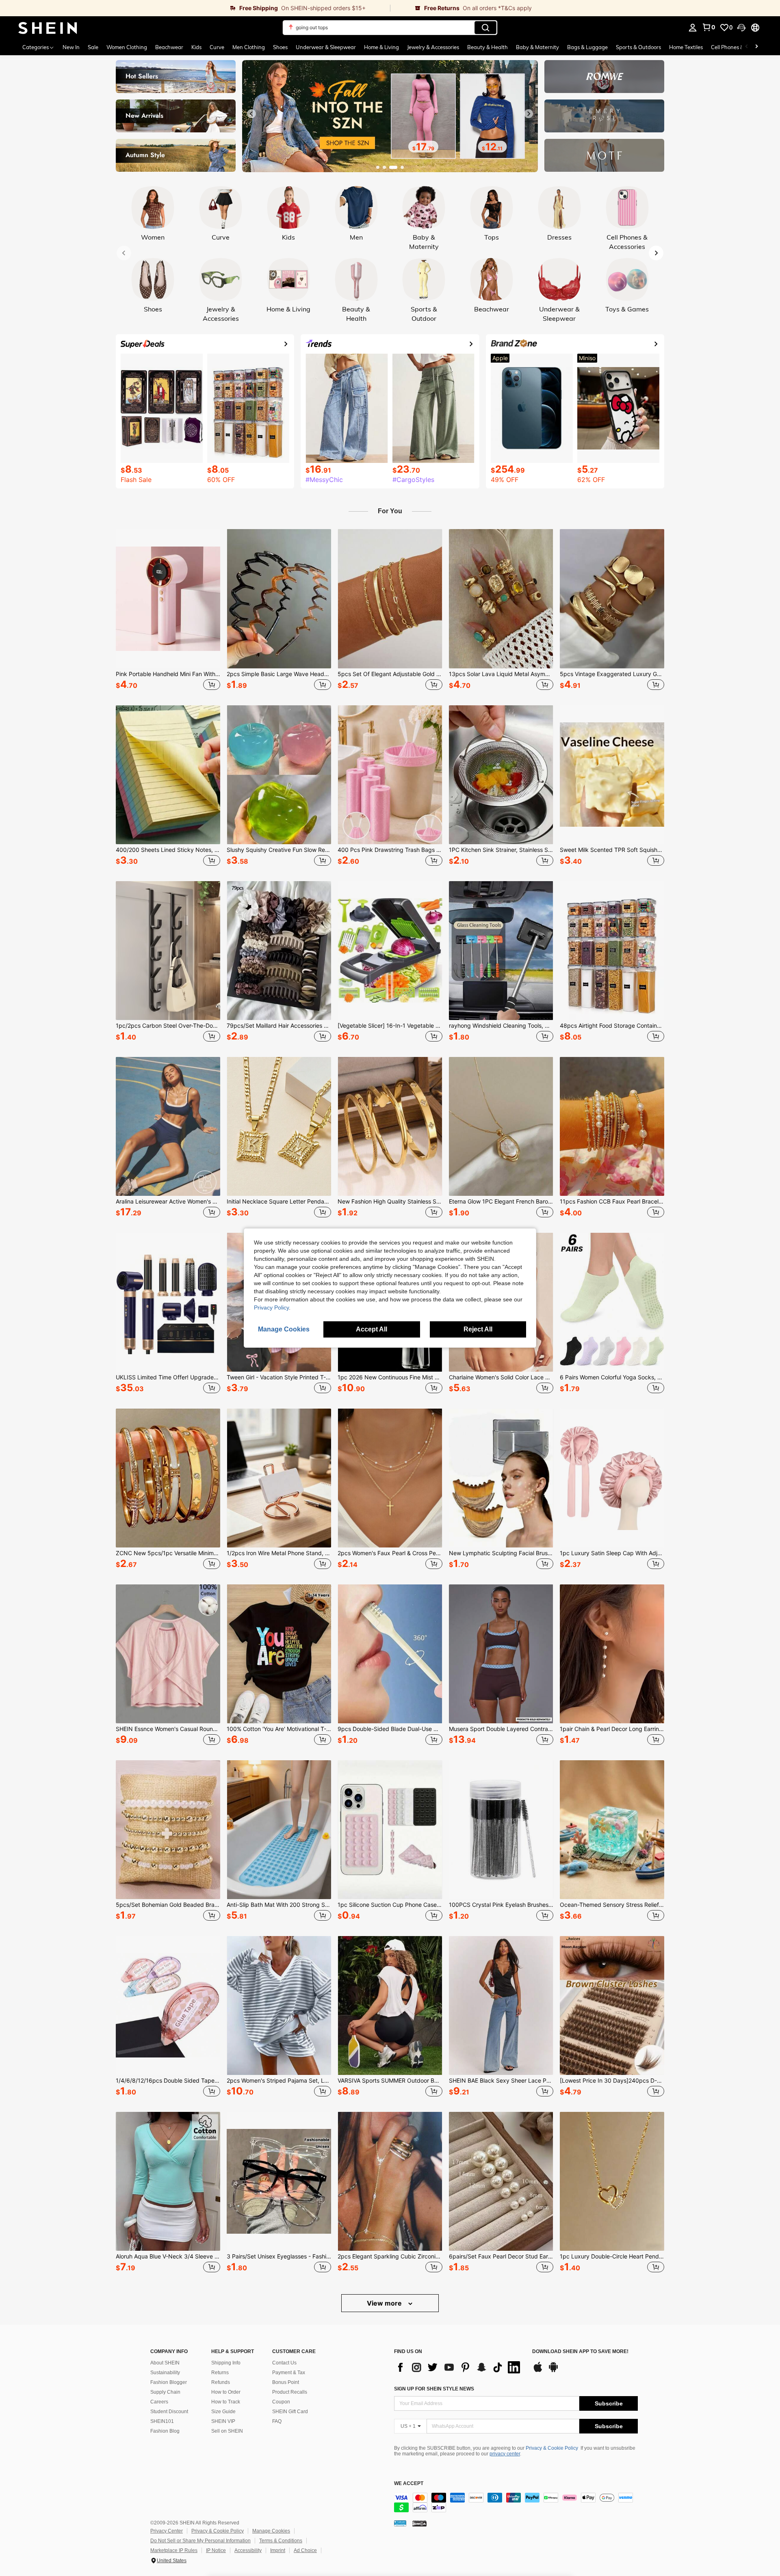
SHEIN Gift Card (290, 2412)
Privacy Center (167, 2531)
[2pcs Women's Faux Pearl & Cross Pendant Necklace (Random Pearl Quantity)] (390, 1478)
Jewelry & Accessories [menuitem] (433, 47)
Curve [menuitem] (217, 47)
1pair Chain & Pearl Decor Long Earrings (612, 1729)
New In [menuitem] (71, 47)
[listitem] (168, 611)
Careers (159, 2402)
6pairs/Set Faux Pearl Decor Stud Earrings (501, 2256)
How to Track (226, 2402)
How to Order (226, 2392)
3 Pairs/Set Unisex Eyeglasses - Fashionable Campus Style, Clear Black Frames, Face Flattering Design (279, 2256)
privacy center (505, 2454)
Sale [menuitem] (93, 47)
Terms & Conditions (281, 2541)
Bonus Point (286, 2382)
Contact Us (284, 2363)
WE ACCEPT (409, 2484)
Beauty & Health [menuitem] (487, 47)
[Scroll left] (747, 47)
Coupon (281, 2402)
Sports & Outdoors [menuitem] (638, 47)
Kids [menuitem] (196, 47)
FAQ (277, 2421)
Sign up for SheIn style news (434, 2389)
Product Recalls (290, 2392)
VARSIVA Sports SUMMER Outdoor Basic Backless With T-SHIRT (390, 2081)
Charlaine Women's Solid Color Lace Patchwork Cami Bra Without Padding (501, 1377)
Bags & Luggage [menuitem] (587, 47)
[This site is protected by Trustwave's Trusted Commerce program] (400, 2523)
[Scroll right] (756, 47)
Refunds (221, 2382)
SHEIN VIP (223, 2421)
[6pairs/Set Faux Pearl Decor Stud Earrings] (501, 2181)
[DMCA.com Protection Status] (419, 2523)
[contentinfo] (516, 2503)
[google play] (553, 2371)
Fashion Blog (165, 2431)
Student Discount (169, 2412)
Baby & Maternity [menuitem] (537, 47)
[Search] (485, 28)
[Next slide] (529, 114)
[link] (195, 8)
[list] (459, 2367)
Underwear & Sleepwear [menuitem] (326, 47)
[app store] (538, 2371)
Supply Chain (165, 2392)
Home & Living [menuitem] (381, 47)
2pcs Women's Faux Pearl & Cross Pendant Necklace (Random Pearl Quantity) (390, 1553)
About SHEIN (165, 2363)
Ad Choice (305, 2550)
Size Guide (223, 2412)
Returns (220, 2373)
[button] (741, 28)
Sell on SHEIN (227, 2431)
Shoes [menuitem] (280, 47)
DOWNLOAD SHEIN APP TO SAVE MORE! (580, 2352)
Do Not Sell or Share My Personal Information (200, 2541)
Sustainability (165, 2373)
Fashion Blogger (169, 2382)
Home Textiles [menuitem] (686, 47)
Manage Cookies (271, 2531)
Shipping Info (226, 2363)
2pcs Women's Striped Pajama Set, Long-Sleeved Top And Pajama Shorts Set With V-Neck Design (279, 2081)
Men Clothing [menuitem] (249, 47)
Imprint (278, 2550)
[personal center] (693, 28)
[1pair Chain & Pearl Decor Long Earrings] (612, 1654)
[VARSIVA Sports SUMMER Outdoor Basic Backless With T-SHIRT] (390, 2005)
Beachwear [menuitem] (169, 47)
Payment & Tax (289, 2373)
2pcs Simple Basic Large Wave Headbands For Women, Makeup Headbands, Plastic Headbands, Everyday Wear (279, 674)
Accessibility (248, 2550)
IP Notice (216, 2550)
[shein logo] (48, 28)
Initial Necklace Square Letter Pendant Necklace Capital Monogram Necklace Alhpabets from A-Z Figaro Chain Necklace (279, 1202)
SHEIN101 (162, 2421)
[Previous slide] (251, 114)
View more (385, 2303)
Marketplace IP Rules (174, 2550)
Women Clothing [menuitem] (127, 47)
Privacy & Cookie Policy (552, 2448)
